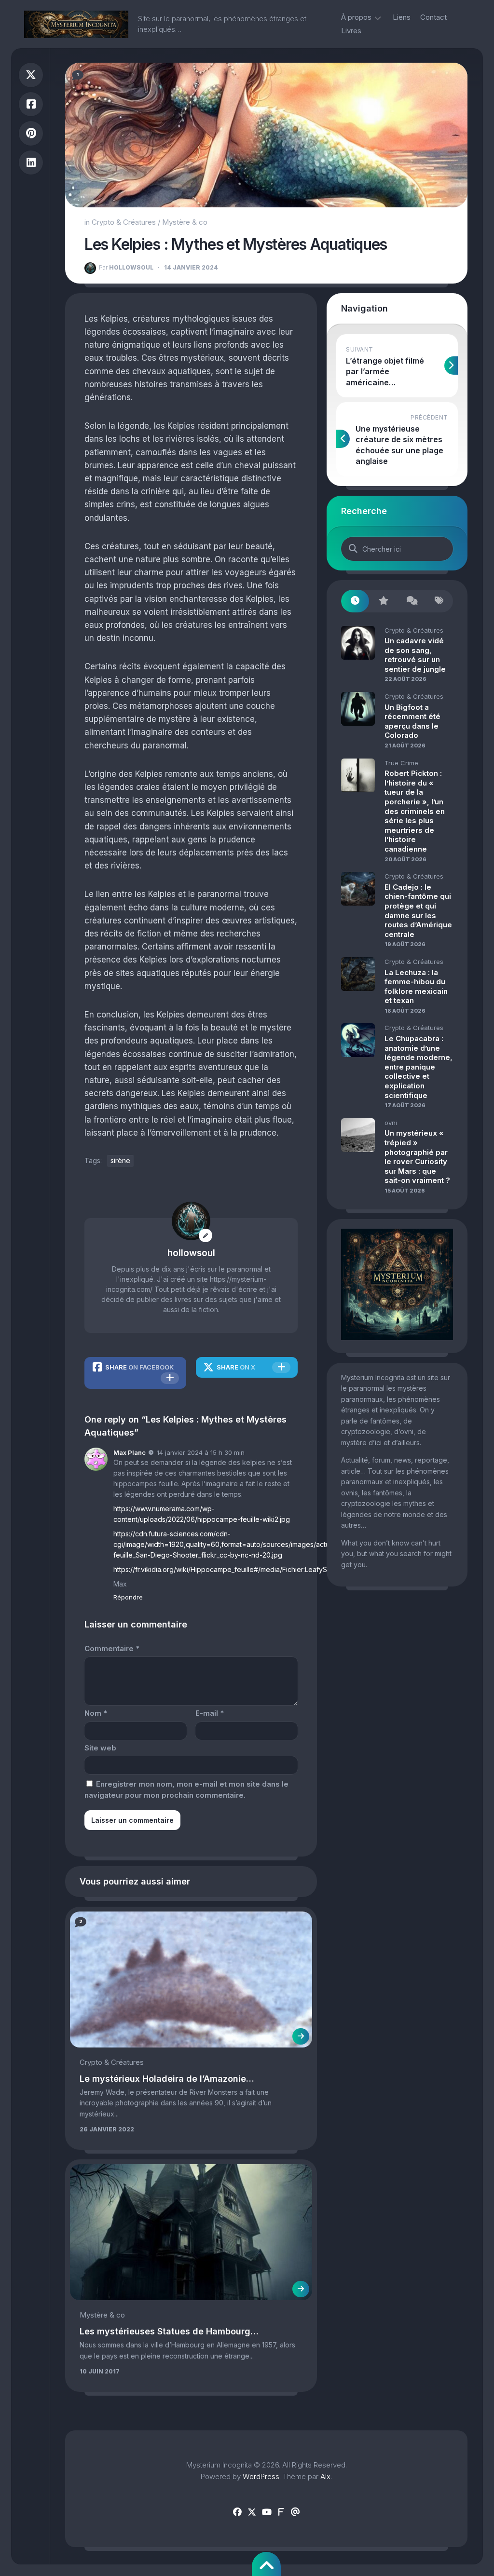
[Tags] (439, 601)
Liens (402, 17)
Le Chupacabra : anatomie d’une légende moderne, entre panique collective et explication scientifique (419, 1067)
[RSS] (281, 2512)
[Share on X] (31, 75)
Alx (325, 2476)
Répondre (128, 1597)
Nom (96, 1713)
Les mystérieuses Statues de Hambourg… (169, 2331)
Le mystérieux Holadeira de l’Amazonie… (167, 2079)
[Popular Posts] (383, 601)
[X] (252, 2512)
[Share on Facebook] (31, 104)
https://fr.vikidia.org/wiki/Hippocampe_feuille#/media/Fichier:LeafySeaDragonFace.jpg (250, 1569)
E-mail (210, 1713)
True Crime (401, 763)
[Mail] (295, 2512)
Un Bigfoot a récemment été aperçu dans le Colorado (412, 721)
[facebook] (237, 2512)
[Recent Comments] (411, 601)
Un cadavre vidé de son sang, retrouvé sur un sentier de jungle (415, 655)
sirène (120, 1160)
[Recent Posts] (355, 601)
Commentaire (112, 1648)
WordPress (261, 2476)
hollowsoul (126, 267)
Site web (100, 1748)
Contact (433, 17)
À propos (356, 17)
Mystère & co (185, 222)
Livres (351, 31)
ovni (391, 1123)
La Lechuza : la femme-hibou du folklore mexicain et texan (416, 987)
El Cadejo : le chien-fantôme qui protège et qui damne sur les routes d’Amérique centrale (418, 911)
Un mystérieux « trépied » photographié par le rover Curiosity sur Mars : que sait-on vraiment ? (417, 1157)
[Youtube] (266, 2512)
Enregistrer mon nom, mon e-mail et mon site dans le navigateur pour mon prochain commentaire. (186, 1790)
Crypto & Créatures (124, 222)
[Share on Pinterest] (31, 133)
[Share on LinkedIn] (31, 163)
